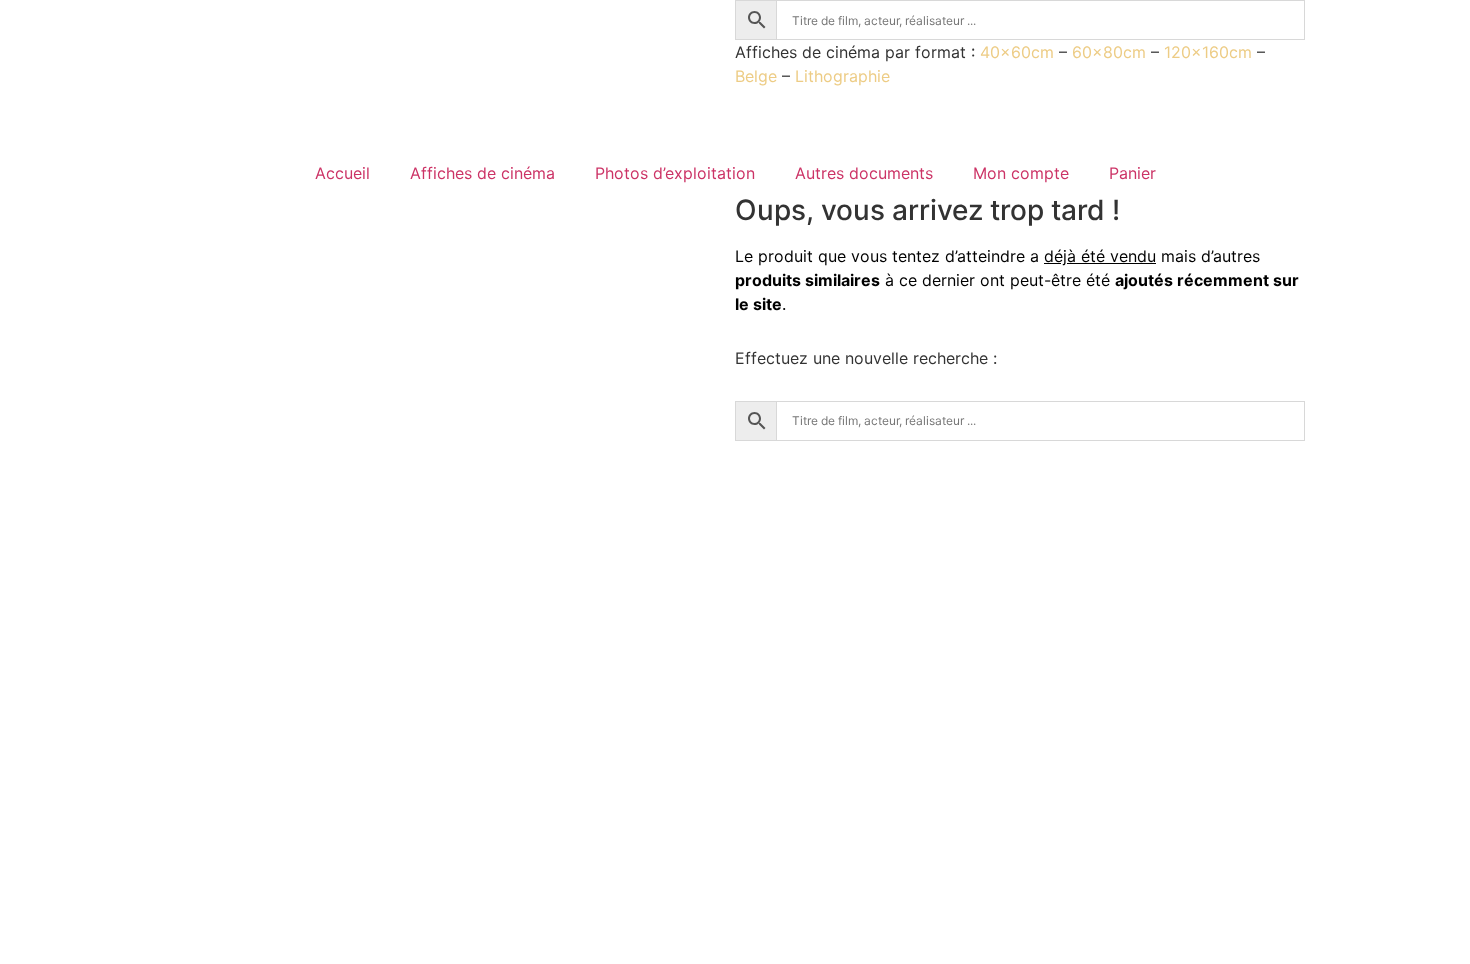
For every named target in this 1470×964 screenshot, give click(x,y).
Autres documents (864, 173)
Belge (756, 76)
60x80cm (1109, 52)
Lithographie (842, 76)
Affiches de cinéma (482, 173)
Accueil (342, 173)
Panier (1132, 173)
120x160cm (1208, 52)
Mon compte (1021, 173)
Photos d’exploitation (675, 173)
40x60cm (1017, 52)
